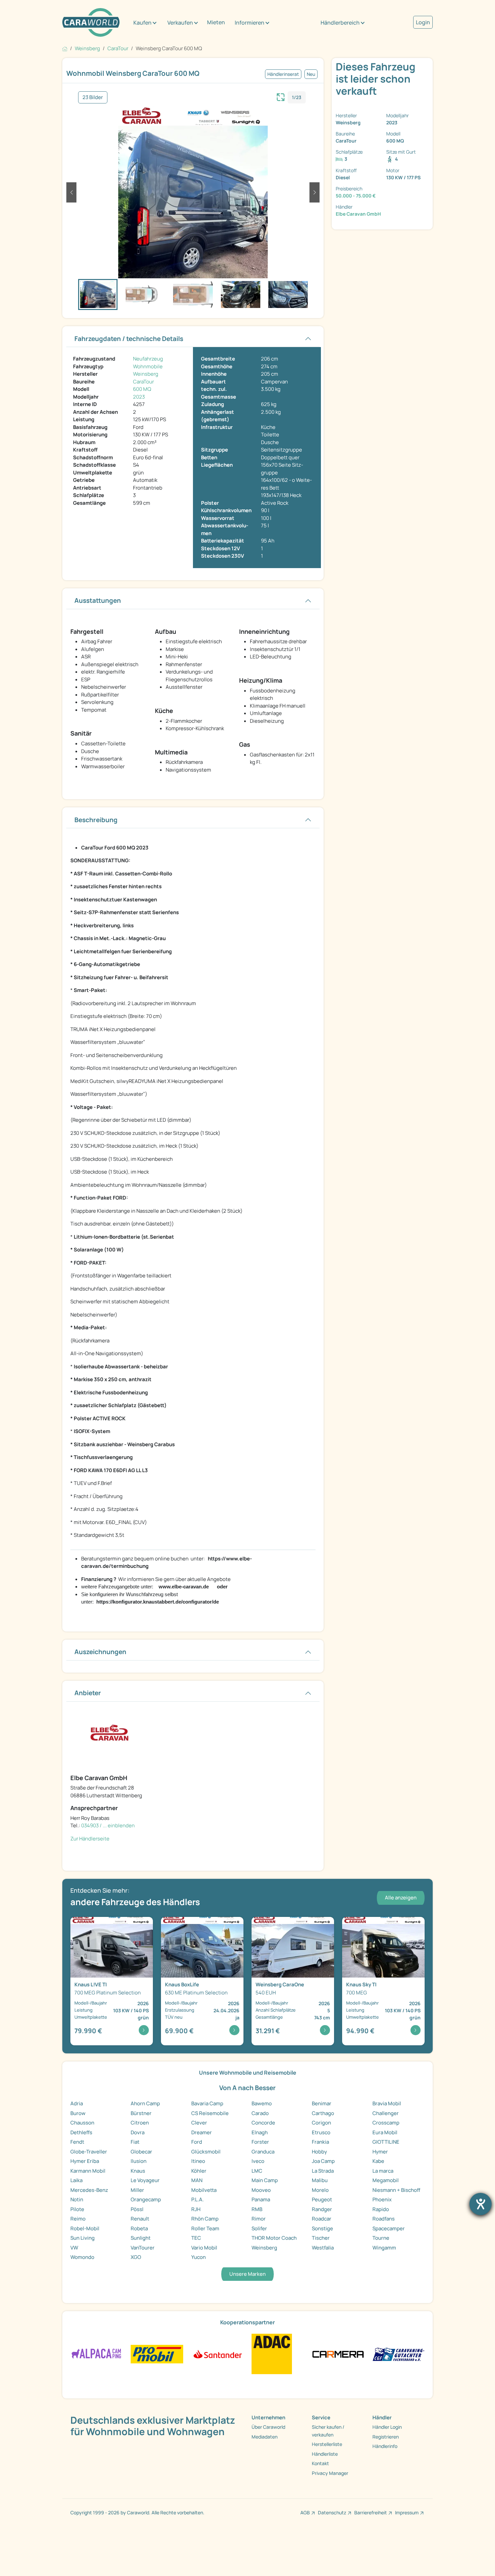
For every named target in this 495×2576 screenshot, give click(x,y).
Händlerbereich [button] (340, 23)
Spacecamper (389, 2228)
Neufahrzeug (148, 359)
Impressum (407, 2512)
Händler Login (387, 2427)
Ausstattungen (98, 600)
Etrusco (321, 2132)
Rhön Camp (205, 2219)
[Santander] (217, 2353)
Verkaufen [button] (180, 23)
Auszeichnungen (100, 1652)
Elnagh (260, 2132)
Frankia (320, 2142)
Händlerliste (325, 2454)
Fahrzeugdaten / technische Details (129, 339)
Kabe (378, 2161)
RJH (196, 2209)
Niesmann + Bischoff (396, 2190)
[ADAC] (272, 2353)
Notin (77, 2199)
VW (74, 2248)
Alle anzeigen (401, 1898)
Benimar (322, 2103)
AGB (305, 2512)
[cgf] (399, 2353)
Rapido (381, 2209)
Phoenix (382, 2199)
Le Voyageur (145, 2180)
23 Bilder (93, 97)
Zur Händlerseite (90, 1839)
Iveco (258, 2161)
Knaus (138, 2171)
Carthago (323, 2113)
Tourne (381, 2238)
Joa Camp (323, 2161)
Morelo (320, 2190)
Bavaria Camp (207, 2103)
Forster (260, 2142)
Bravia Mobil (387, 2103)
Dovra (138, 2132)
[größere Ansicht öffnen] (281, 96)
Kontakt (320, 2463)
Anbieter (88, 1693)
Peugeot (322, 2199)
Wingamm (384, 2248)
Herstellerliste (327, 2444)
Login (423, 22)
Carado (260, 2113)
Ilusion (139, 2161)
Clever (199, 2123)
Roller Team (205, 2228)
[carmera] (338, 2353)
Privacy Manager (330, 2473)
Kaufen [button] (142, 23)
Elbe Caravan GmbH (358, 214)
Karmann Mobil (88, 2171)
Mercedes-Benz (89, 2190)
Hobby (319, 2152)
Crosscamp (386, 2123)
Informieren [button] (250, 23)
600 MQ (142, 389)
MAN (197, 2180)
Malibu (320, 2180)
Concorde (263, 2123)
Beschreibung (96, 820)
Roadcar (322, 2219)
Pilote (77, 2209)
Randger (322, 2209)
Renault (140, 2219)
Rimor (259, 2219)
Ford (197, 2142)
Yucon (199, 2257)
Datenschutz (332, 2512)
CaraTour (143, 382)
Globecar (141, 2152)
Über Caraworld (268, 2427)
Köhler (199, 2171)
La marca (383, 2171)
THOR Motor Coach (274, 2238)
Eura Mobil (385, 2132)
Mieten (216, 22)
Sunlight (141, 2238)
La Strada (323, 2171)
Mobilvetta (204, 2190)
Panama (261, 2199)
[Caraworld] (91, 22)
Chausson (82, 2123)
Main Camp (265, 2180)
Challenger (386, 2113)
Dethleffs (81, 2132)
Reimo (78, 2219)
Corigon (321, 2123)
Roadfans (384, 2219)
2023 (139, 397)
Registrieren (386, 2437)
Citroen (140, 2123)
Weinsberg (146, 374)
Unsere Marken (247, 2274)
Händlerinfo (385, 2446)
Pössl (137, 2209)
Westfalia (323, 2248)
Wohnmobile (148, 366)
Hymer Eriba (85, 2161)
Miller (137, 2190)
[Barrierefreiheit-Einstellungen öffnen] (481, 2204)
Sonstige (322, 2228)
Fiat (135, 2142)
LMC (257, 2171)
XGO (136, 2257)
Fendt (77, 2142)
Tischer (321, 2238)
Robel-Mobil (85, 2228)
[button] (71, 192)
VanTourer (143, 2248)
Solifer (259, 2228)
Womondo (82, 2257)
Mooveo (261, 2190)
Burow (78, 2113)
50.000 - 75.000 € (356, 196)
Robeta (139, 2228)
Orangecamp (146, 2199)
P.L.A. (197, 2199)
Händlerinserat (283, 74)
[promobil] (157, 2353)
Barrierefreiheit (371, 2512)
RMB (257, 2209)
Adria (77, 2103)
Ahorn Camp (145, 2103)
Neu (311, 74)
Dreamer (202, 2132)
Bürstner (141, 2113)
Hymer (380, 2152)
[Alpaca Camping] (96, 2353)
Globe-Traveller (89, 2152)
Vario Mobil (204, 2248)
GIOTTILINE (386, 2142)
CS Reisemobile (210, 2113)
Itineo (198, 2161)
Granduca (263, 2152)
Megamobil (386, 2180)
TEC (196, 2238)
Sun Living (82, 2238)
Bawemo (262, 2103)
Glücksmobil (206, 2152)
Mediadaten (265, 2437)
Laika (76, 2180)
